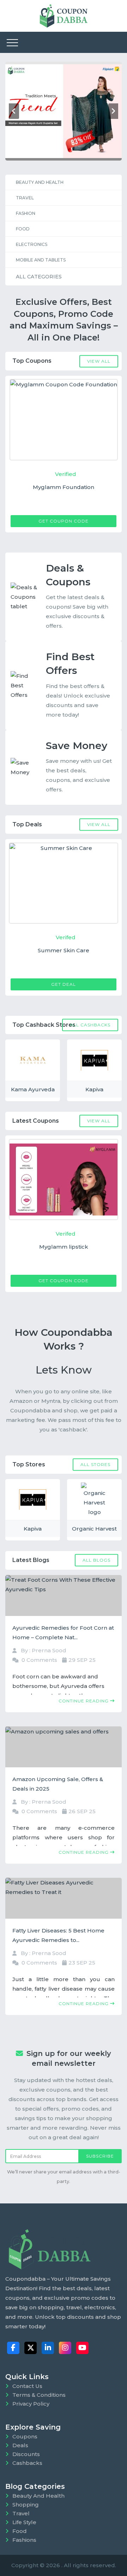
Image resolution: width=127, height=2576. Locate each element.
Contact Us (27, 2386)
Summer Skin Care (64, 950)
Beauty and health (40, 182)
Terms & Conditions (39, 2395)
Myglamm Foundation (64, 487)
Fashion (26, 213)
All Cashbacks (90, 1025)
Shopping (26, 2505)
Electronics (32, 244)
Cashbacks (27, 2463)
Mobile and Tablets (41, 260)
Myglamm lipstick (64, 1247)
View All (99, 361)
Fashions (24, 2540)
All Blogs (96, 1560)
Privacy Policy (31, 2404)
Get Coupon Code (64, 521)
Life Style (24, 2522)
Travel (25, 198)
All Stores (95, 1464)
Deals (20, 2445)
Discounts (26, 2454)
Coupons (25, 2436)
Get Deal (64, 984)
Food (23, 229)
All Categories (39, 277)
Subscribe (100, 2156)
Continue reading (84, 1701)
